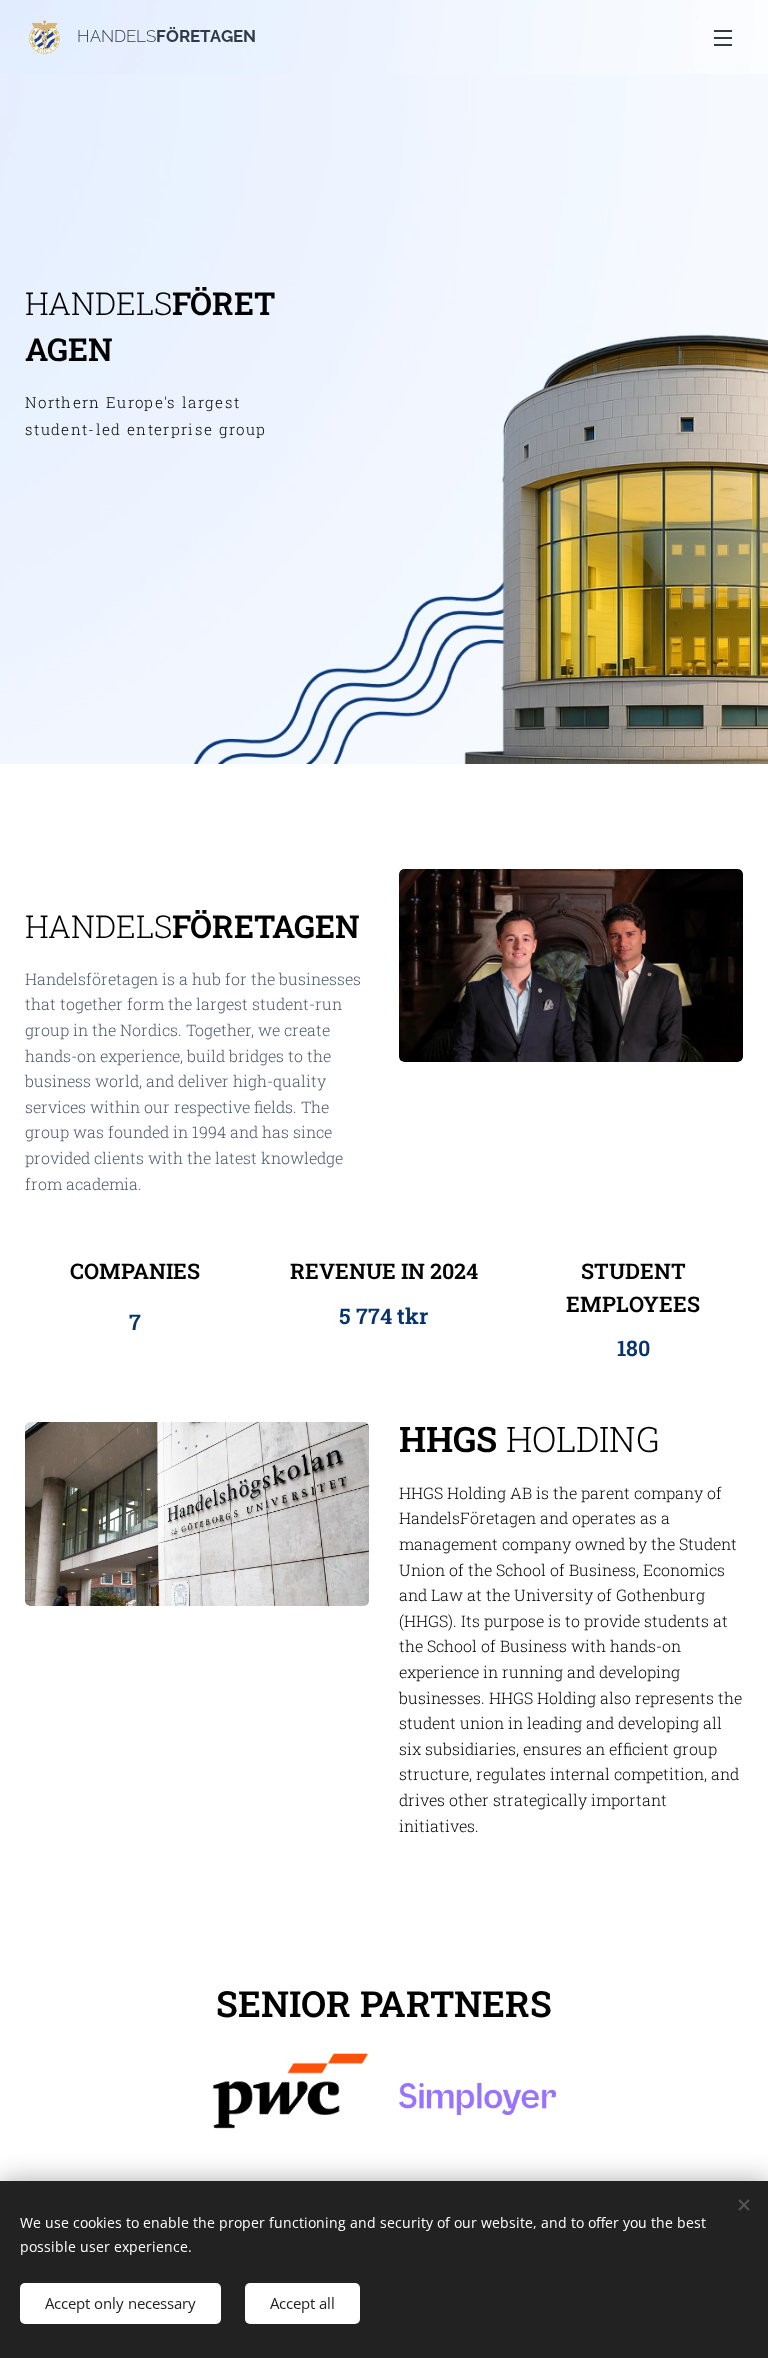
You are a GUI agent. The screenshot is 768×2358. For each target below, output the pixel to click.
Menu (723, 37)
